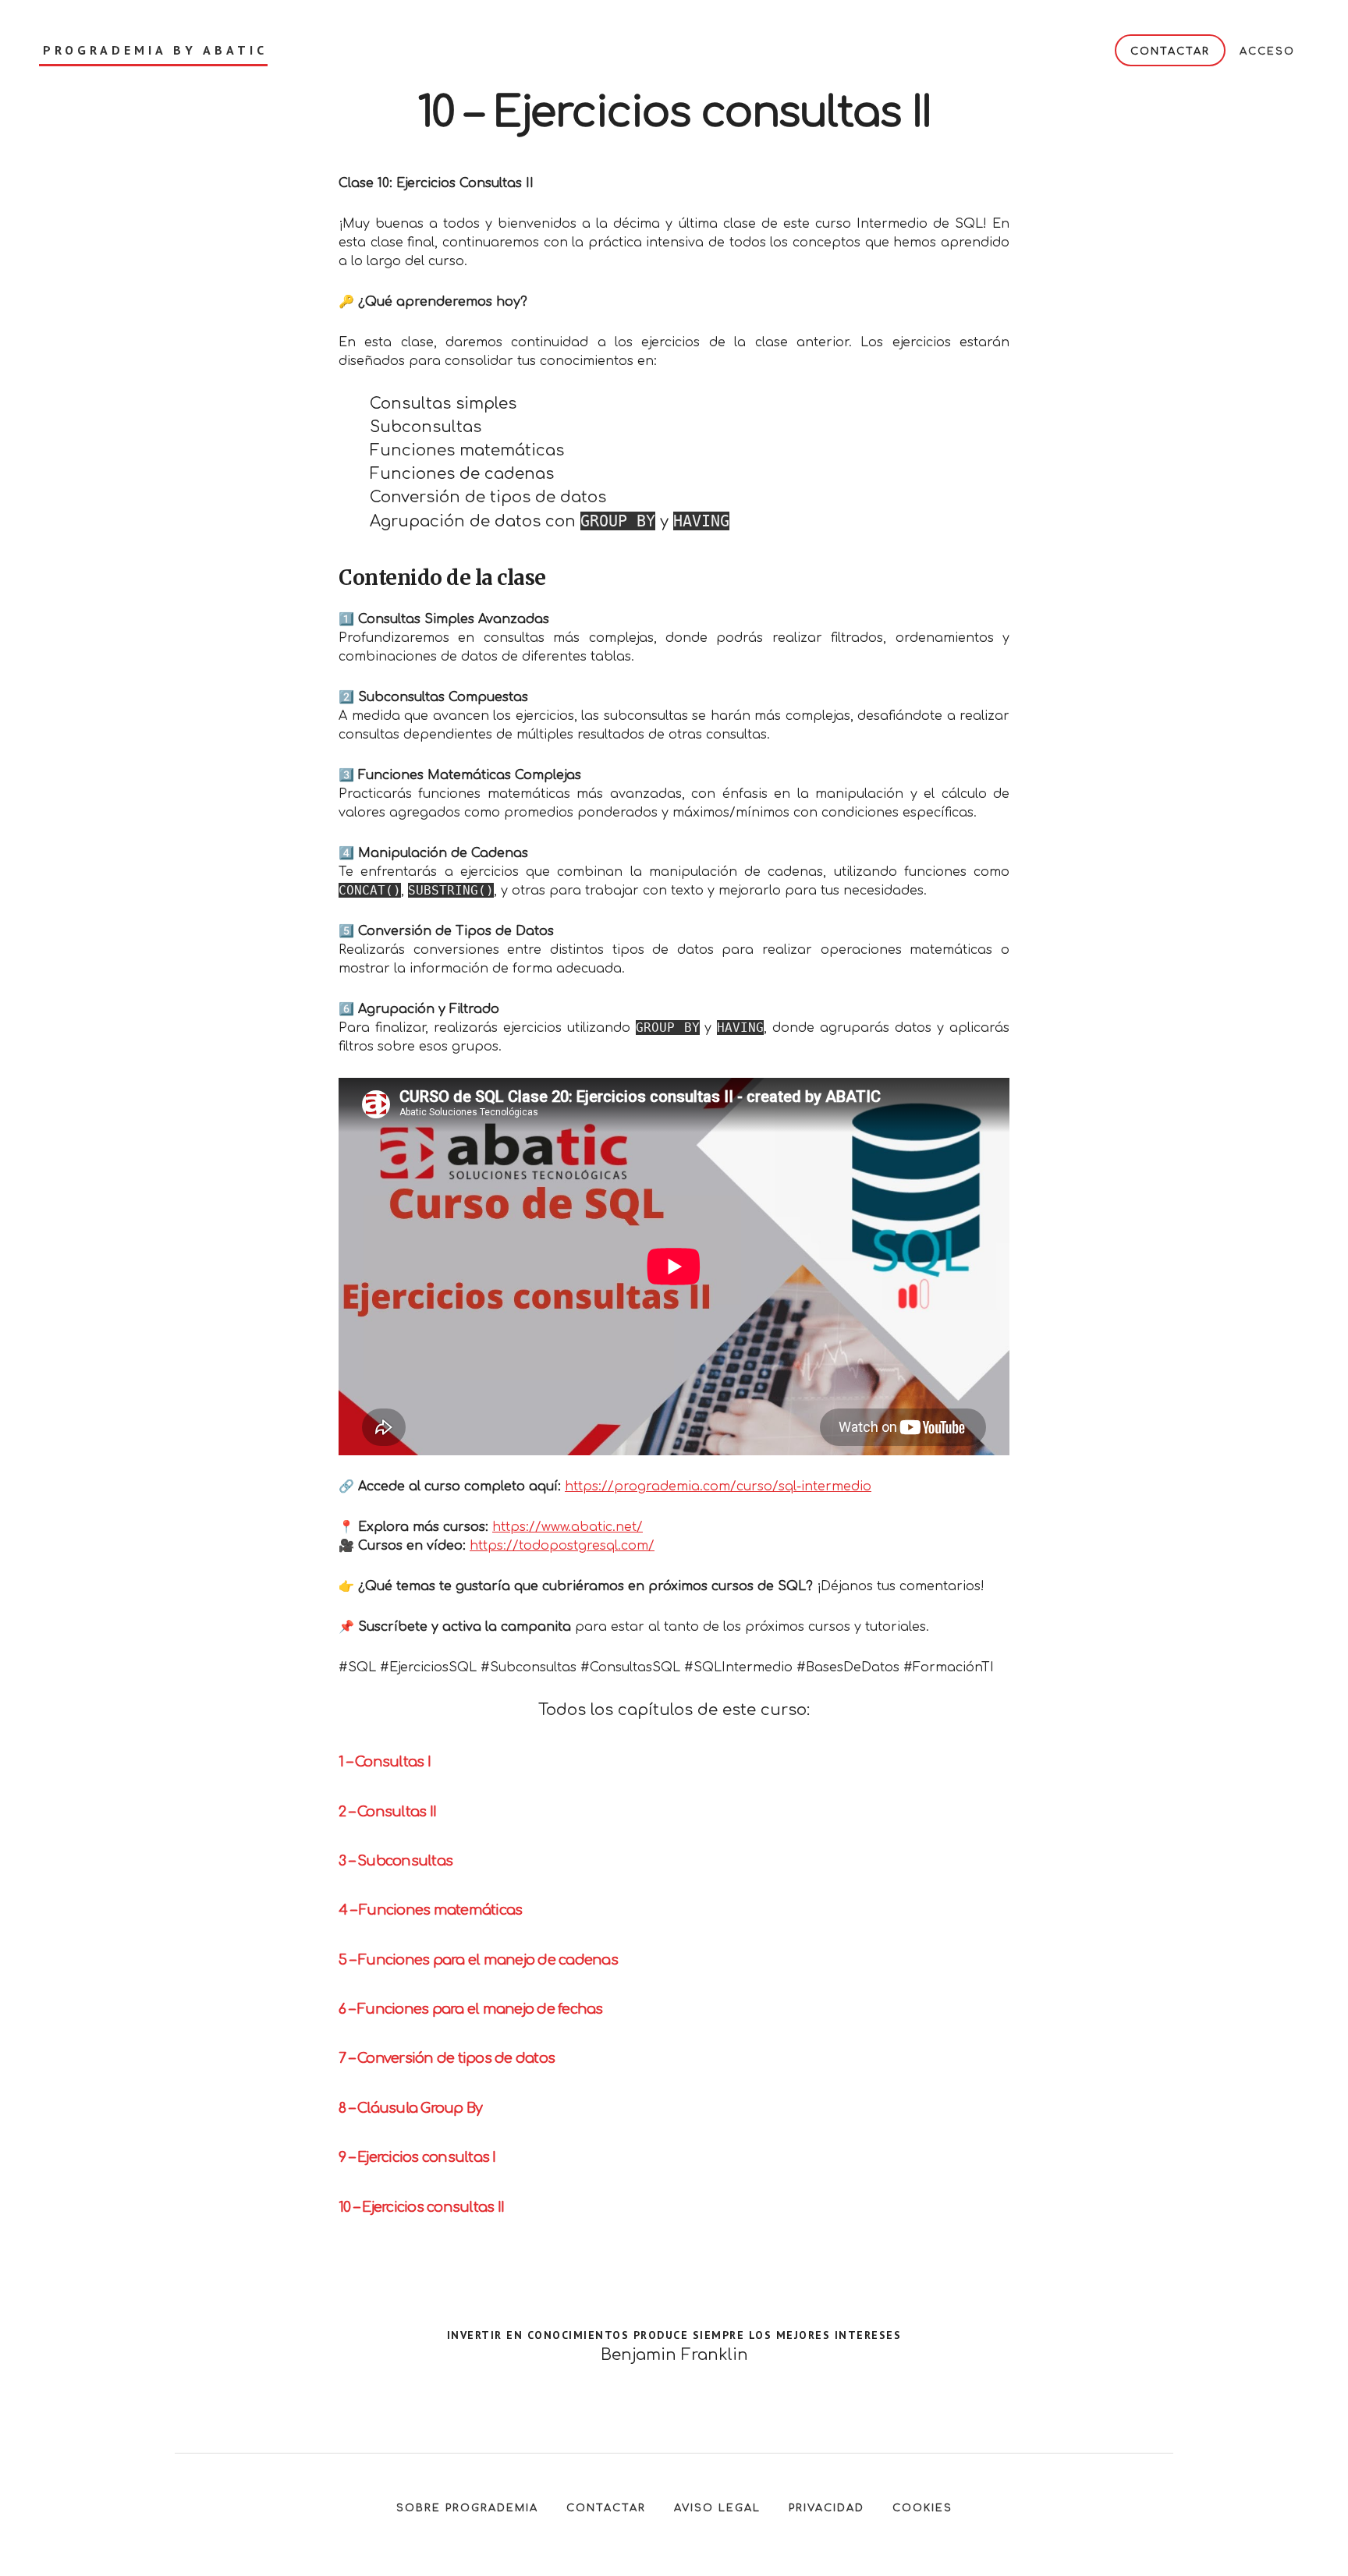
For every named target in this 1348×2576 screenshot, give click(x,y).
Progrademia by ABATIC (155, 50)
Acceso (1267, 51)
